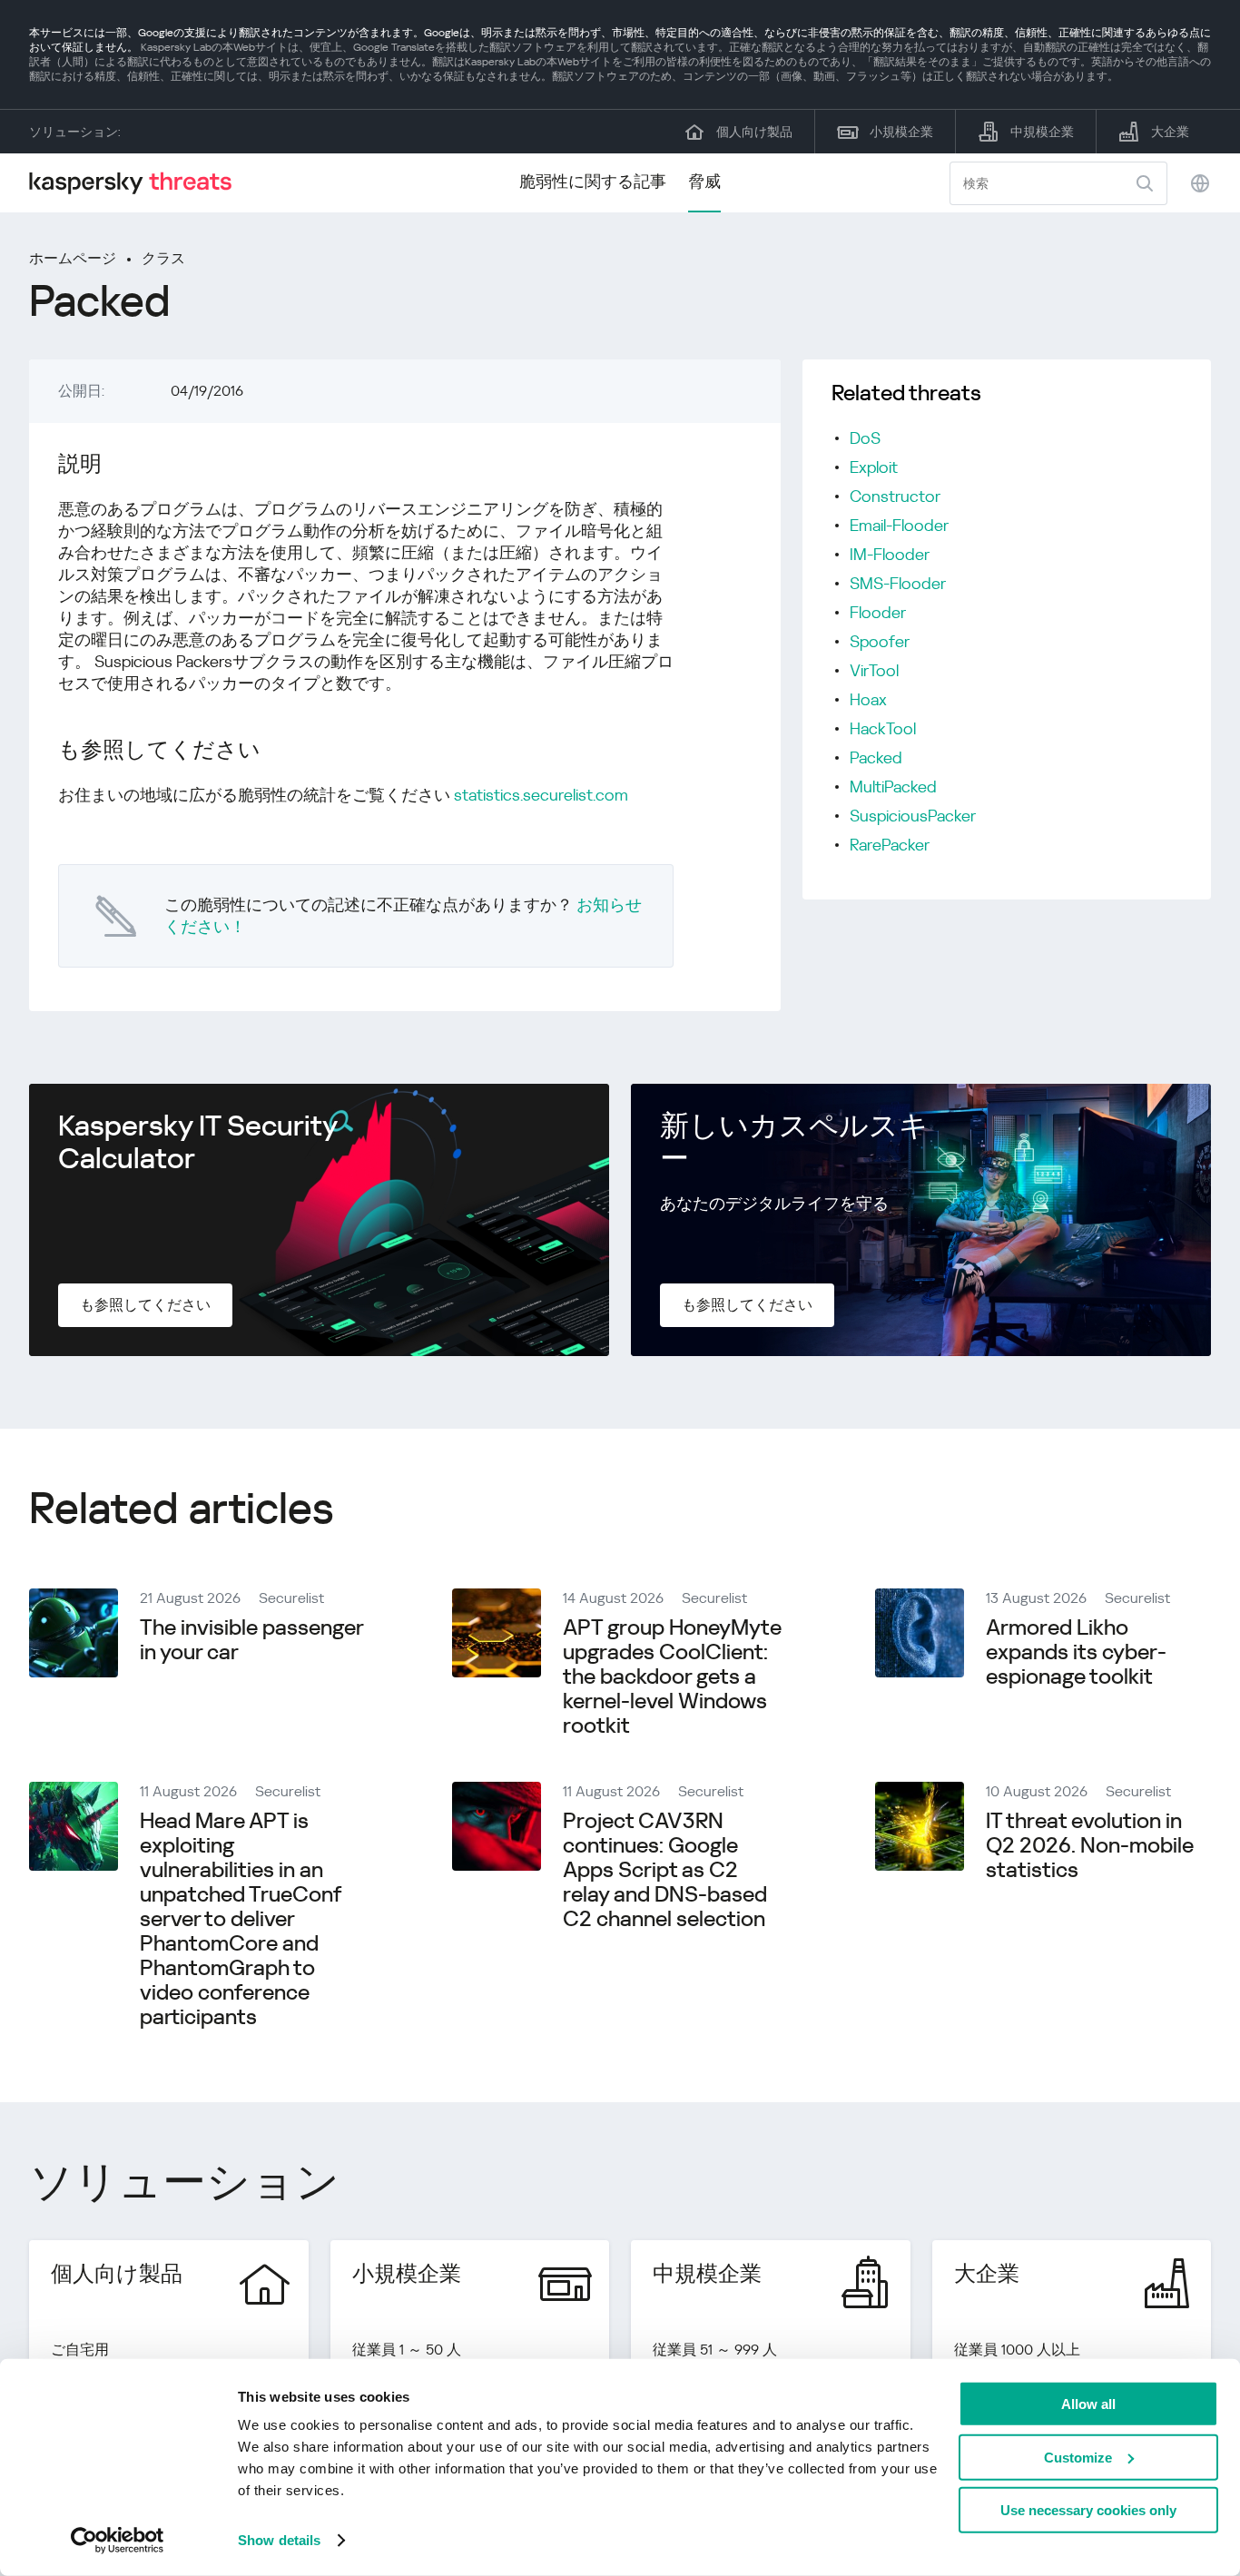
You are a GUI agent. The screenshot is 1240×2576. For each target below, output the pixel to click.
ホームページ (73, 258)
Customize (1078, 2457)
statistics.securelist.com (541, 795)
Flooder (878, 612)
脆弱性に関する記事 (593, 181)
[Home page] (138, 183)
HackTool (883, 728)
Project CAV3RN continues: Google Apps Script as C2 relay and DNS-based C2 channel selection (665, 1870)
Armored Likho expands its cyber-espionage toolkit (1076, 1652)
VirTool (874, 670)
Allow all (1088, 2404)
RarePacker (890, 845)
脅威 (704, 181)
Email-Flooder (899, 525)
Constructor (895, 496)
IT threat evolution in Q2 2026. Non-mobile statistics (1090, 1845)
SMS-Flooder (898, 583)
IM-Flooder (890, 554)
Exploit (874, 467)
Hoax (868, 699)
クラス (163, 258)
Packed (876, 757)
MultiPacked (893, 787)
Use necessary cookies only (1088, 2510)
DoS (865, 438)
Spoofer (880, 641)
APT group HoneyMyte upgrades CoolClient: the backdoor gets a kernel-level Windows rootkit (672, 1676)
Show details (279, 2540)
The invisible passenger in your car (251, 1640)
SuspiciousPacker (913, 816)
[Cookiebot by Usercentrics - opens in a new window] (118, 2541)
